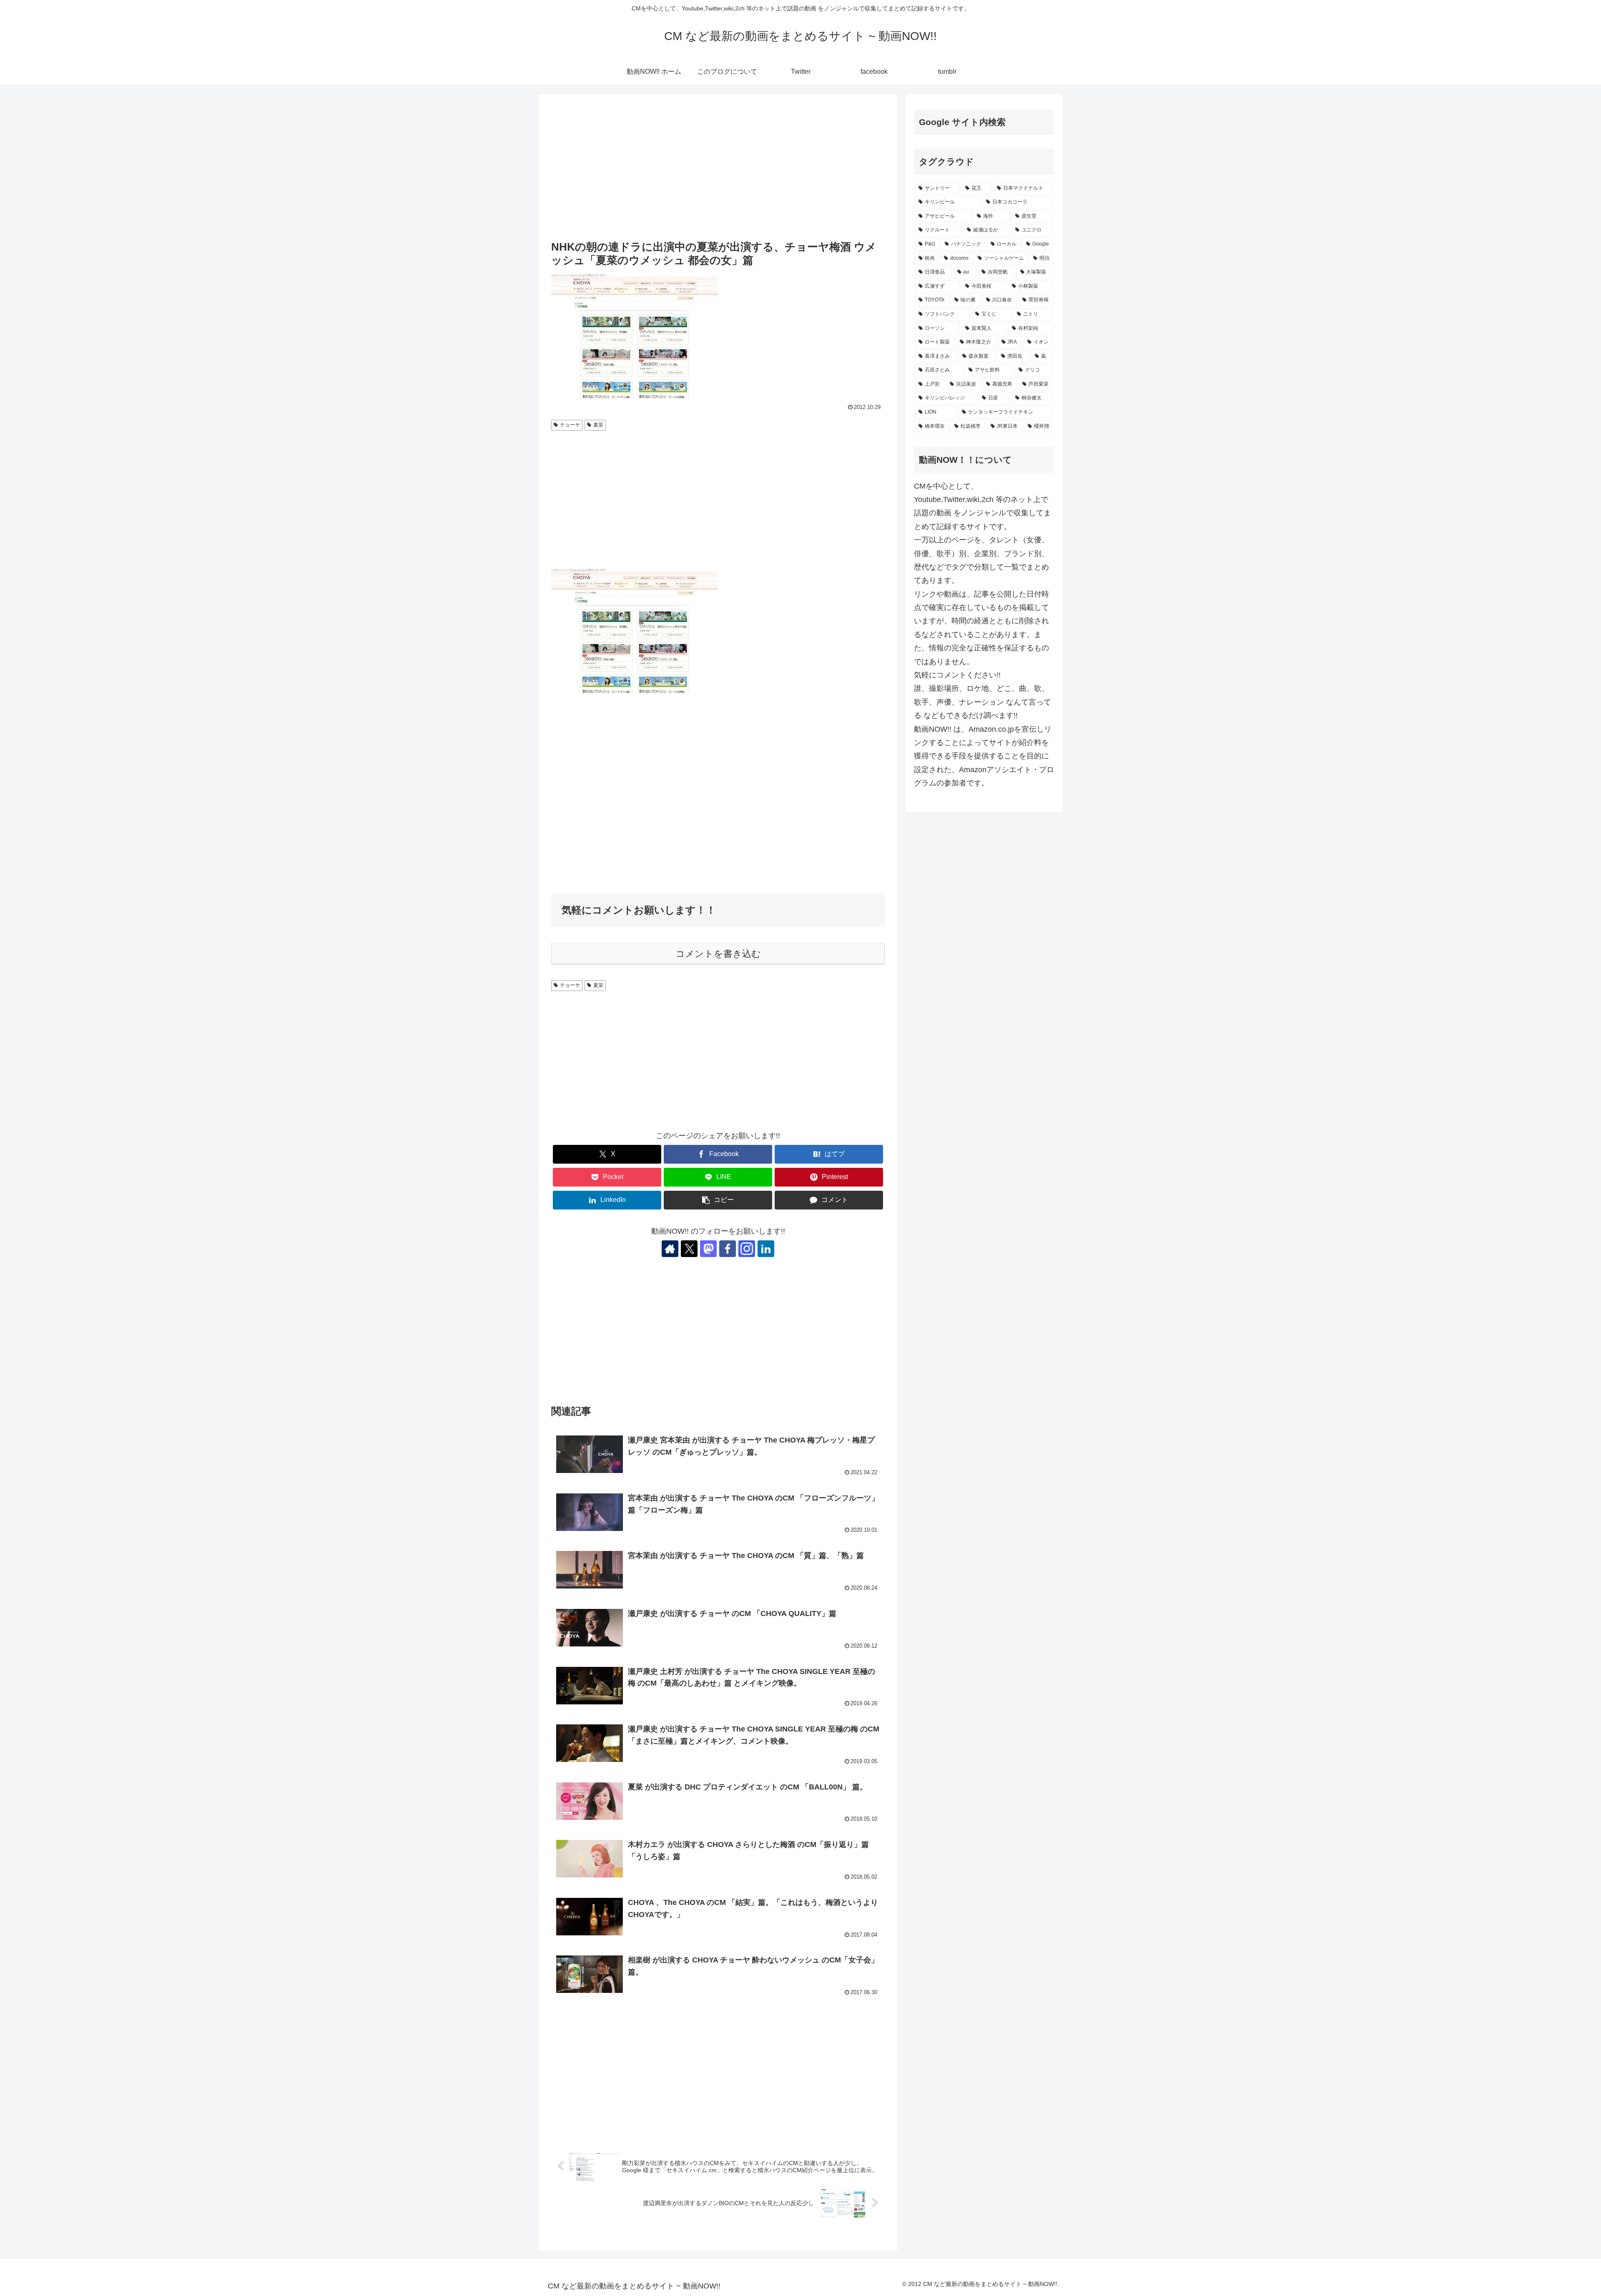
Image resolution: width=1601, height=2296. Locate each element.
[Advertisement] (718, 168)
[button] (718, 1200)
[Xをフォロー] (689, 1249)
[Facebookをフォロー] (728, 1249)
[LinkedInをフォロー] (766, 1249)
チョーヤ (570, 425)
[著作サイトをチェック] (670, 1249)
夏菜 (598, 425)
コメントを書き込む (718, 954)
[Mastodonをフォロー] (708, 1249)
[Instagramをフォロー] (747, 1249)
